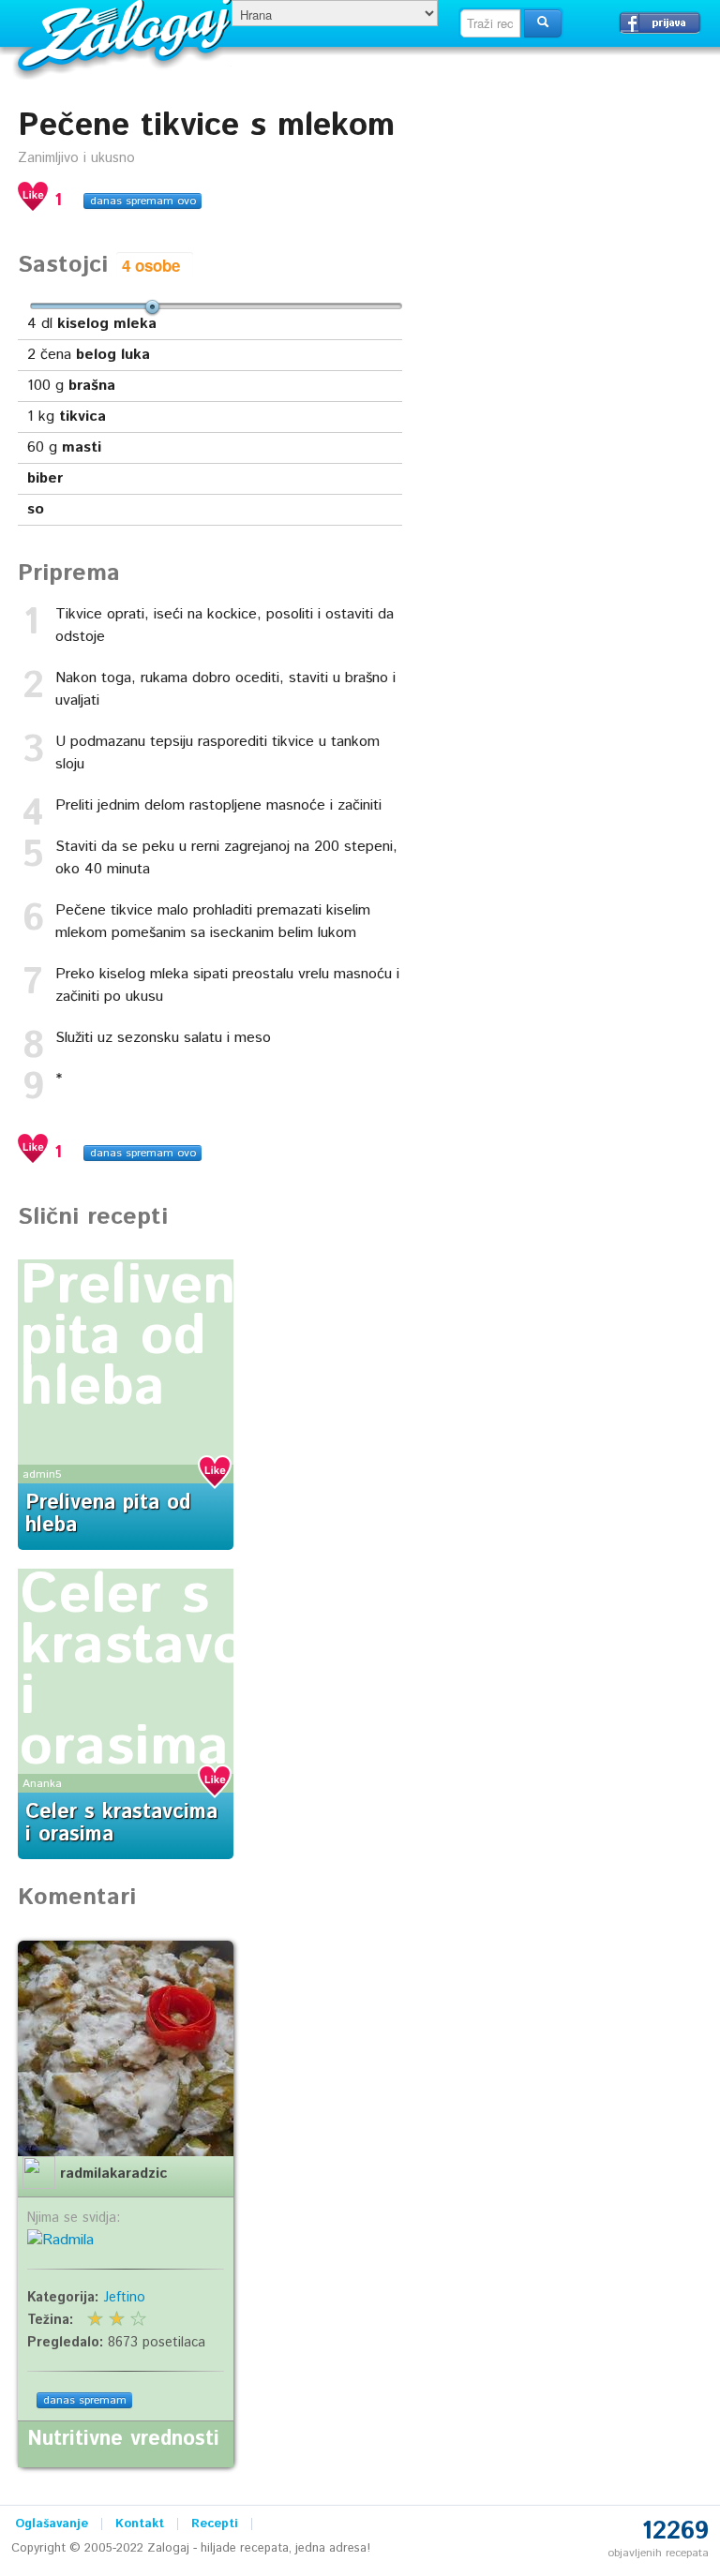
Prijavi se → (660, 22)
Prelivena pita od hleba (143, 1337)
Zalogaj (127, 33)
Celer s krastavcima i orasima (178, 1672)
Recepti (215, 2524)
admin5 (42, 1474)
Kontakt (140, 2524)
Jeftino (124, 2298)
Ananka (42, 1784)
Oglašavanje (52, 2524)
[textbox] (490, 23)
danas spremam (85, 2400)
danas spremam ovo (143, 201)
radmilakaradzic (113, 2174)
